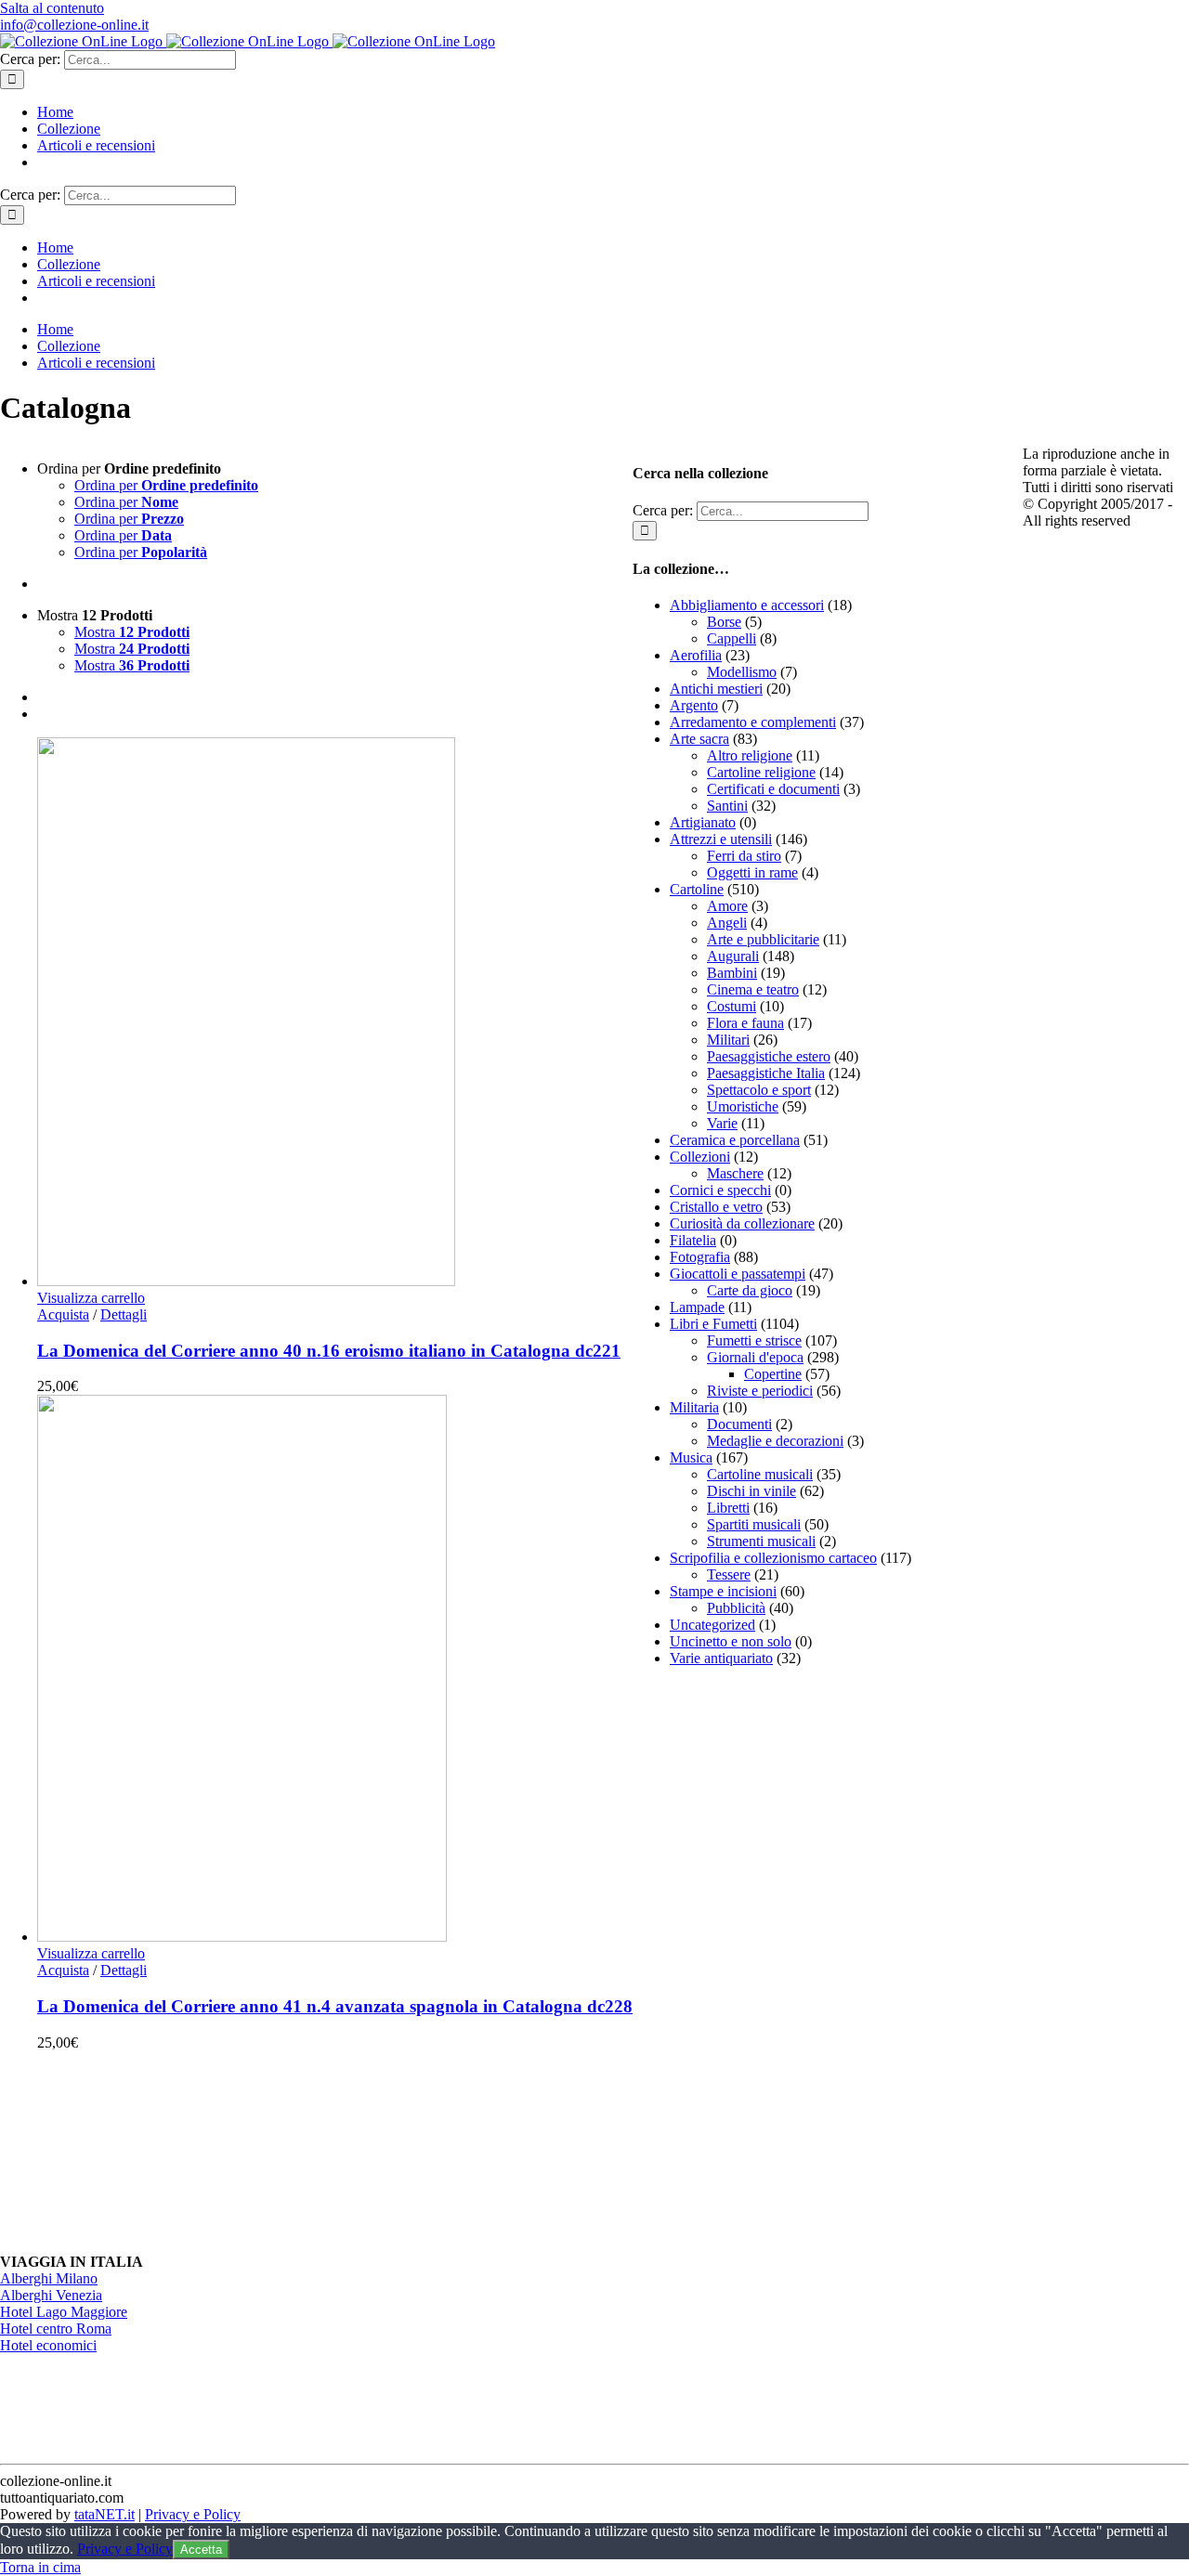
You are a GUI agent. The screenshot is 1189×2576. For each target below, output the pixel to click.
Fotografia (700, 1257)
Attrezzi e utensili (721, 839)
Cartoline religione (761, 772)
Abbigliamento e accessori (747, 605)
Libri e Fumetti (713, 1324)
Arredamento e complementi (753, 722)
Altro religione (750, 755)
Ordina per (166, 485)
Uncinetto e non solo (731, 1641)
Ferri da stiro (744, 856)
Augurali (733, 956)
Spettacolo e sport (759, 1090)
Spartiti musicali (754, 1524)
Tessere (729, 1574)
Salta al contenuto (52, 8)
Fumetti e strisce (754, 1340)
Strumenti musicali (761, 1541)
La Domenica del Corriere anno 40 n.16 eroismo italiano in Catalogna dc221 (329, 1351)
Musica (691, 1457)
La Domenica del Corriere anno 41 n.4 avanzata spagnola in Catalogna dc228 (335, 2006)
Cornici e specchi (720, 1190)
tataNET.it (105, 2514)
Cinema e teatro (753, 989)
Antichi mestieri (716, 689)
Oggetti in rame (752, 872)
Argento (694, 705)
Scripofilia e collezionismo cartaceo (773, 1558)
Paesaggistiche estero (769, 1056)
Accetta (201, 2550)
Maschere (735, 1173)
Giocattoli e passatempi (738, 1274)
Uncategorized (712, 1625)
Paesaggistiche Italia (766, 1073)
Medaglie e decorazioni (775, 1441)
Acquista (63, 1314)
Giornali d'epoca (755, 1357)
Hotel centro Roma (56, 2329)
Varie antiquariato (721, 1658)
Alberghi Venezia (51, 2295)
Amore (727, 906)
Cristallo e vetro (716, 1207)
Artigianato (703, 822)
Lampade (697, 1307)
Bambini (732, 973)
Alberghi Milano (49, 2278)
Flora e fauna (745, 1023)
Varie (722, 1123)
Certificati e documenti (773, 789)
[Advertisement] (772, 1960)
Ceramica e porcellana (735, 1140)
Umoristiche (743, 1106)
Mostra (132, 632)
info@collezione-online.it (74, 25)
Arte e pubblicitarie (763, 939)
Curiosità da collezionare (742, 1223)
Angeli (727, 923)
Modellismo (742, 672)
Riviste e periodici (760, 1391)
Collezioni (700, 1157)
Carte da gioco (750, 1290)
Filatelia (693, 1240)
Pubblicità (736, 1608)
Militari (728, 1040)
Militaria (694, 1407)
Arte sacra (699, 739)
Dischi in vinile (751, 1491)
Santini (727, 806)
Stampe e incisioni (723, 1591)
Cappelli (732, 638)
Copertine (773, 1374)
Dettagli (124, 1314)
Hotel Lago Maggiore (64, 2312)
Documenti (739, 1424)
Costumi (732, 1006)
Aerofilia (696, 655)
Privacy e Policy (193, 2514)
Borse (724, 622)
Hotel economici (48, 2345)
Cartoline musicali (760, 1474)
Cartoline (697, 889)
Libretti (728, 1508)
